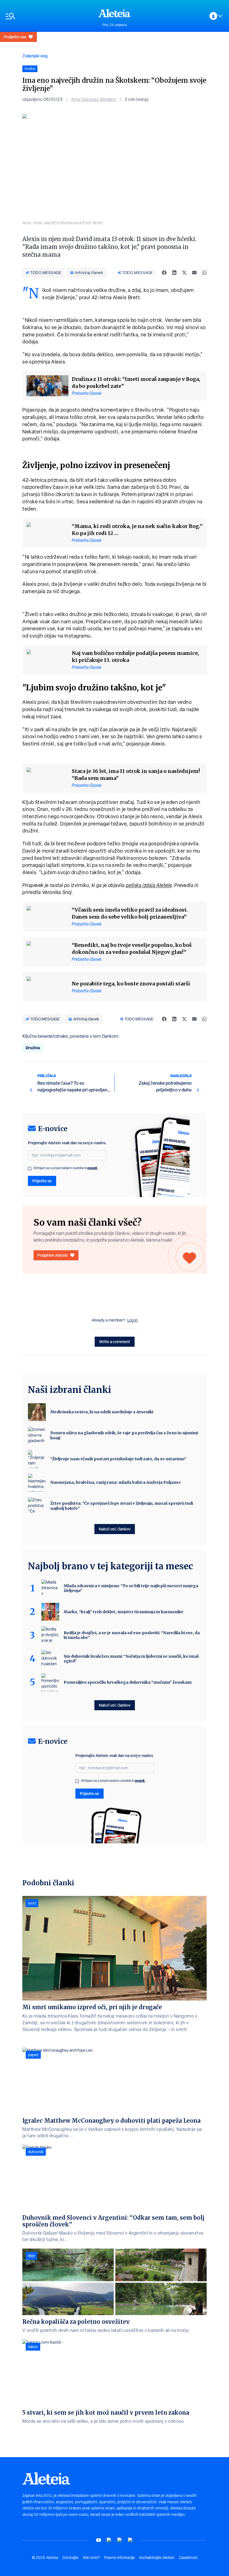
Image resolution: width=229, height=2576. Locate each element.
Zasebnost (188, 2558)
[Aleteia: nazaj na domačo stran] (115, 13)
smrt (32, 1903)
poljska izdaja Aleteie (149, 885)
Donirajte (71, 2558)
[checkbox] (30, 1169)
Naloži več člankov (115, 1529)
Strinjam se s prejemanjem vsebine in (66, 1168)
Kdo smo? (91, 2558)
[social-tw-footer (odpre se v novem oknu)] (120, 2540)
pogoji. (93, 1168)
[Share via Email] (194, 273)
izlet (31, 2256)
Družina (33, 1048)
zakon (33, 2347)
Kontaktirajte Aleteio (157, 2558)
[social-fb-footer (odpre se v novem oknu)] (109, 2540)
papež (33, 2055)
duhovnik (36, 2152)
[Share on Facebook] (164, 273)
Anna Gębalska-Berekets (94, 99)
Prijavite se (42, 1181)
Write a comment (115, 1342)
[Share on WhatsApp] (204, 273)
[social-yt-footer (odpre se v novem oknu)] (99, 2540)
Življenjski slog (35, 56)
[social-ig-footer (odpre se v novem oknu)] (130, 2540)
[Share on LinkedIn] (174, 273)
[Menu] (49, 16)
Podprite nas (15, 37)
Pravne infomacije (120, 2558)
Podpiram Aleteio (53, 1255)
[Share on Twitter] (184, 273)
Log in (133, 1320)
